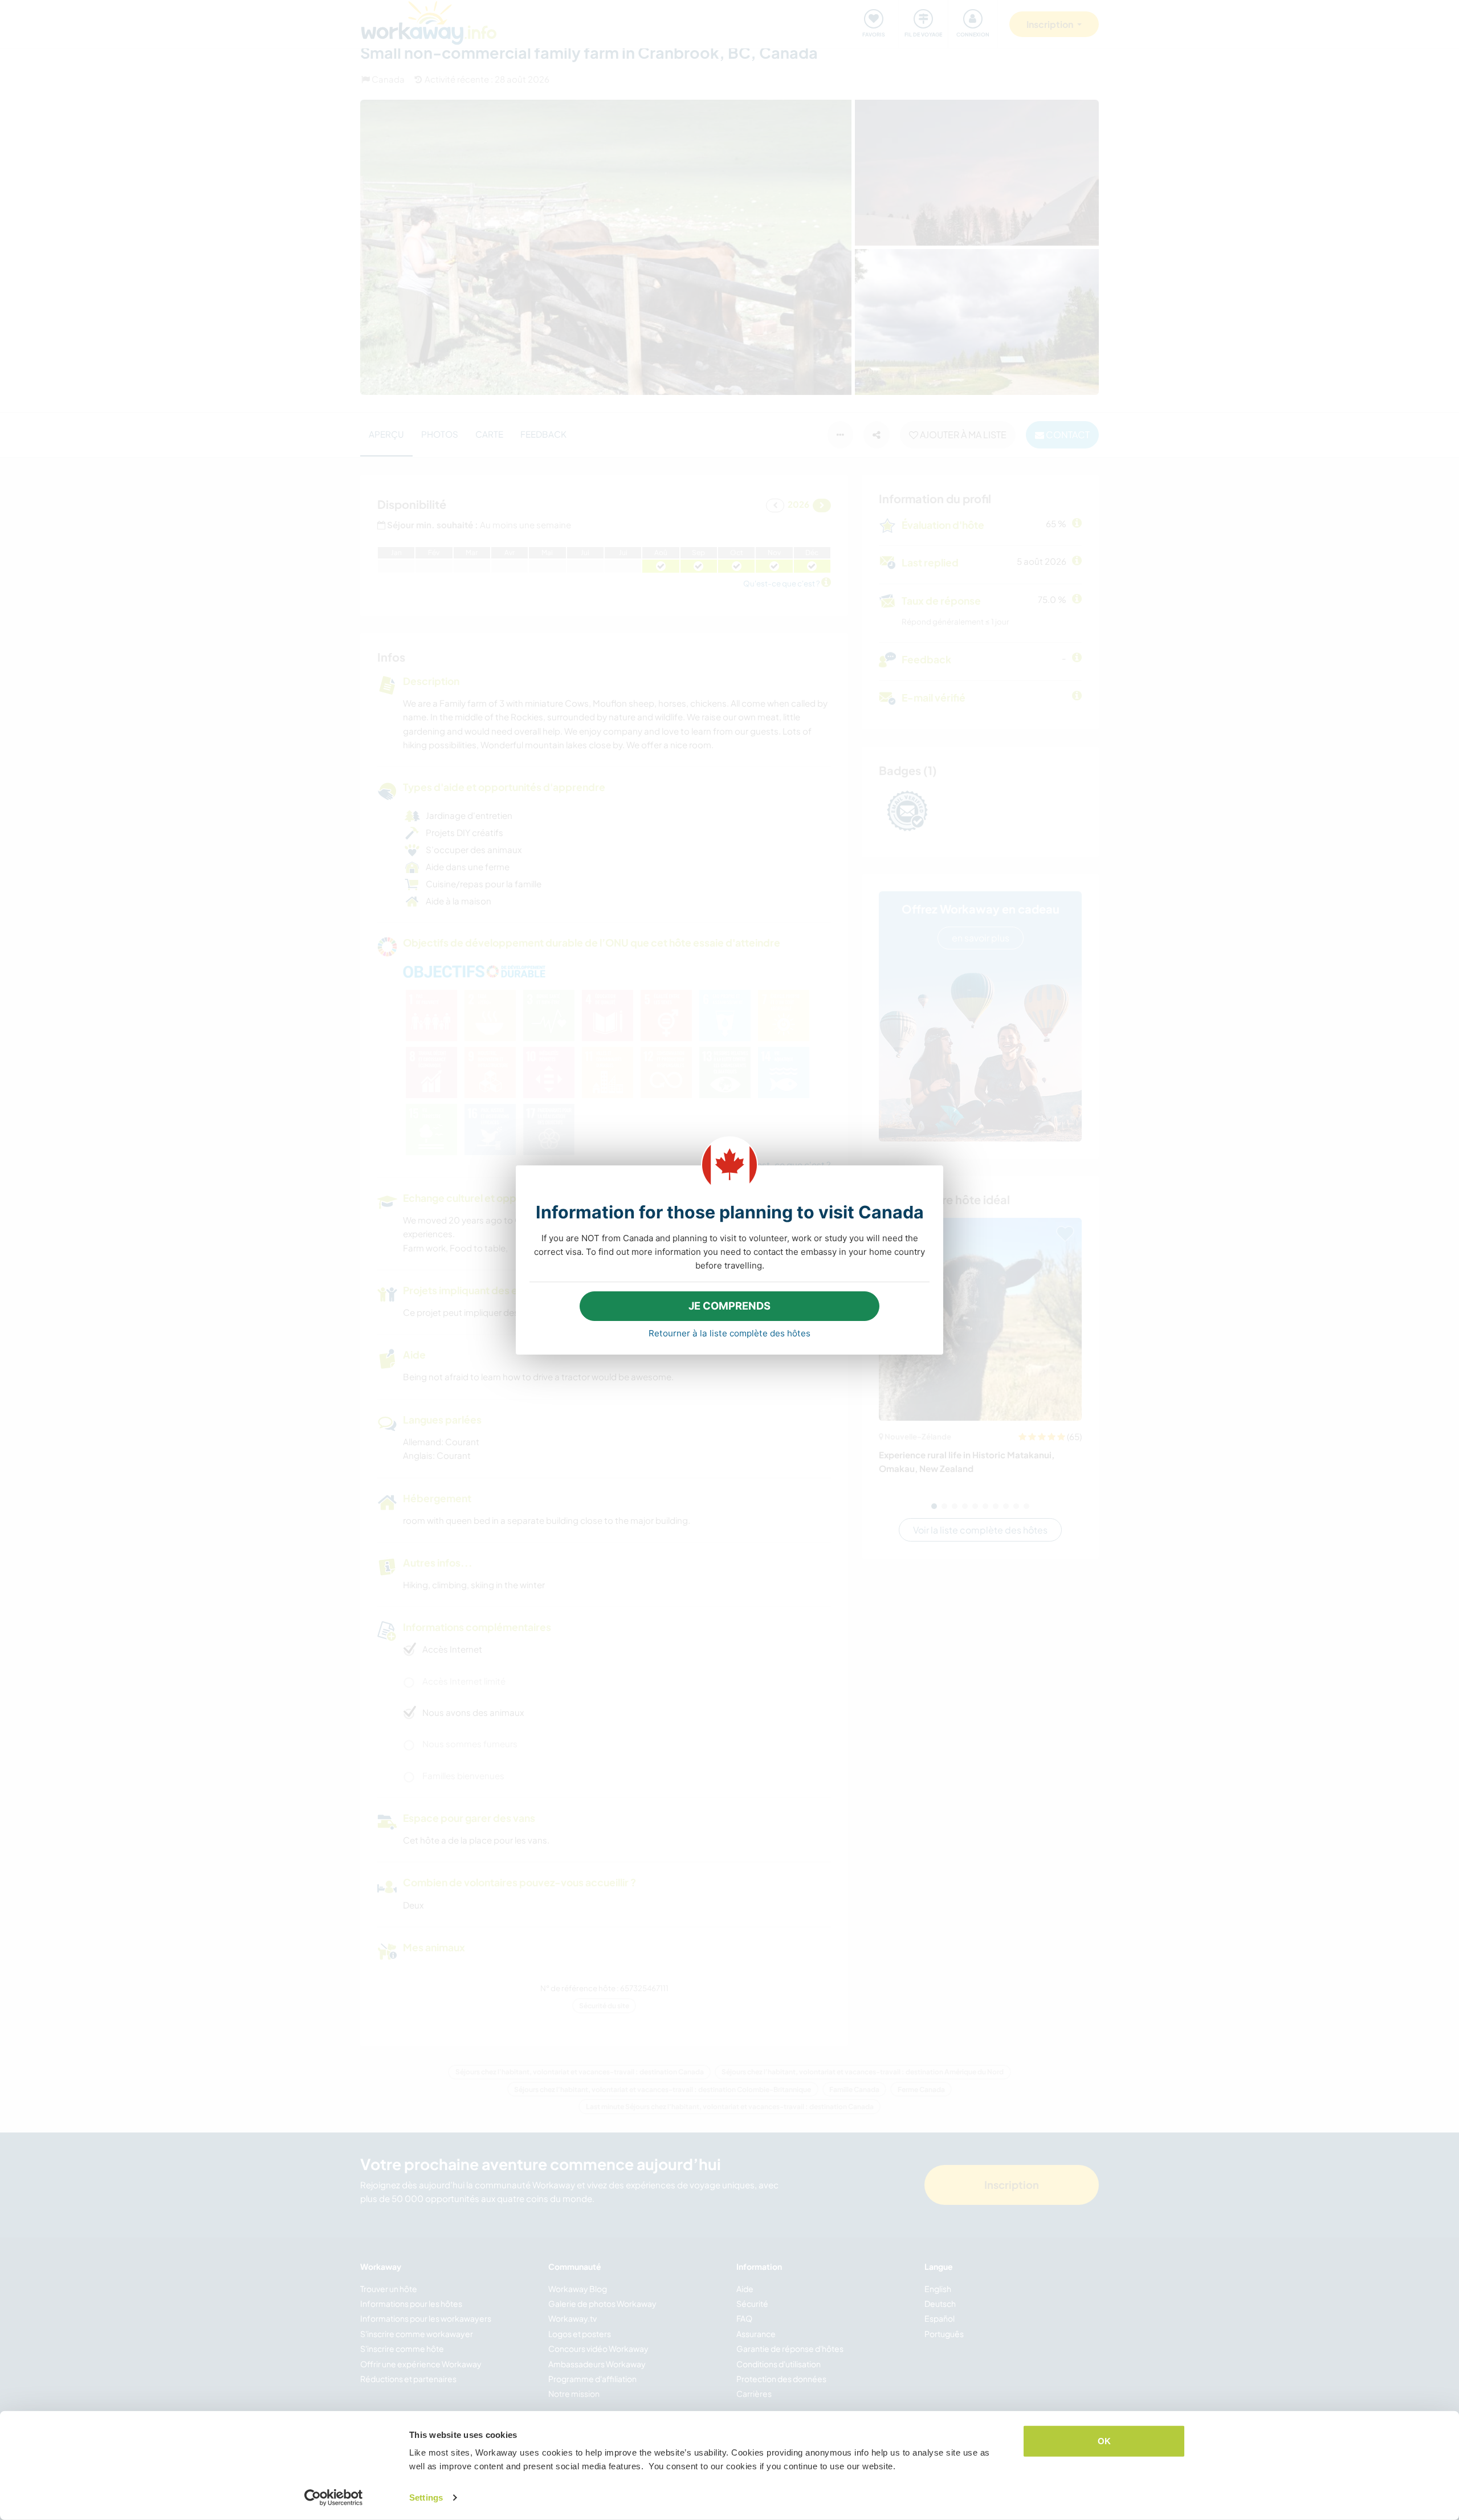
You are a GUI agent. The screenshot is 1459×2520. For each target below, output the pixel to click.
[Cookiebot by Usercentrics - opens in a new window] (334, 2498)
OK (1104, 2441)
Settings (426, 2497)
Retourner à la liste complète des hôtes (729, 1333)
